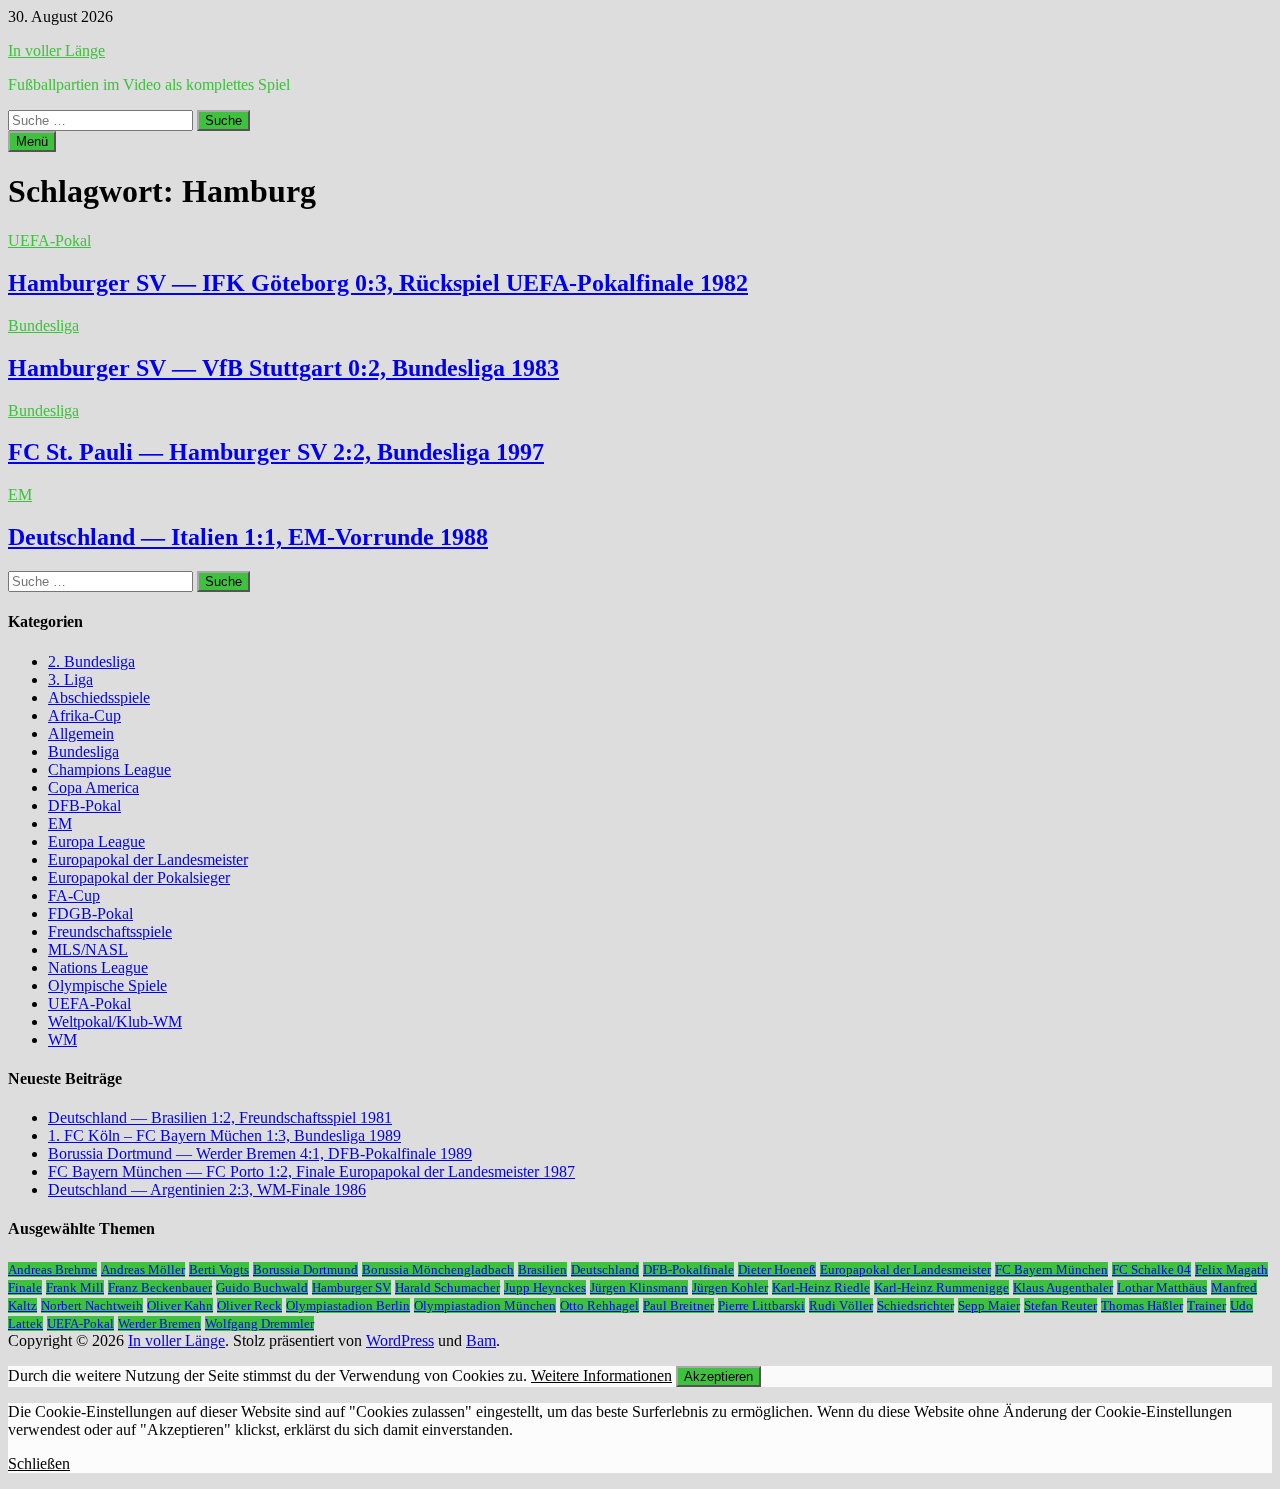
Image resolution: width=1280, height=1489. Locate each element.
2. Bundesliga (91, 661)
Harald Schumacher (447, 1287)
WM (62, 1039)
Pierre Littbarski (761, 1305)
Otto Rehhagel (599, 1305)
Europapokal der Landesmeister (148, 859)
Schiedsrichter (915, 1305)
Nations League (98, 967)
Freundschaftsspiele (110, 931)
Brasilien (542, 1269)
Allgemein (81, 733)
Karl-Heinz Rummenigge (941, 1287)
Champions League (109, 769)
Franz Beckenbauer (160, 1287)
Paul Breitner (678, 1305)
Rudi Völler (841, 1305)
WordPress (400, 1340)
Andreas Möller (143, 1269)
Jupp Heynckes (545, 1287)
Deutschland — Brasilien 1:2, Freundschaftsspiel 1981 (220, 1117)
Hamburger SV (351, 1287)
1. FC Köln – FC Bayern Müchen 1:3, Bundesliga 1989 (224, 1135)
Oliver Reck (249, 1305)
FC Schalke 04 (1151, 1269)
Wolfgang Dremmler (259, 1323)
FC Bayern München (1051, 1269)
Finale (25, 1287)
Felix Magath (1231, 1269)
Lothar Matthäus (1162, 1287)
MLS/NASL (88, 949)
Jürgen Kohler (730, 1287)
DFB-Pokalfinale (688, 1269)
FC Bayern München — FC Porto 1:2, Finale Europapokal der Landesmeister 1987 (311, 1171)
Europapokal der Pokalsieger (139, 877)
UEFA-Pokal (49, 240)
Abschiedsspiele (99, 697)
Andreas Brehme (52, 1269)
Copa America (93, 787)
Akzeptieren (718, 1376)
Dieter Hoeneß (777, 1269)
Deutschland (605, 1269)
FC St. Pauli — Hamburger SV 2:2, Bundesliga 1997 (276, 452)
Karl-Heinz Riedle (821, 1287)
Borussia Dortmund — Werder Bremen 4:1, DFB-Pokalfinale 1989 (260, 1153)
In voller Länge (56, 50)
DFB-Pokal (84, 805)
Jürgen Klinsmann (639, 1287)
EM (20, 494)
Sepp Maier (989, 1305)
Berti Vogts (219, 1269)
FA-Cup (74, 895)
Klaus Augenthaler (1063, 1287)
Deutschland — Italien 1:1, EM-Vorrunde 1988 (248, 537)
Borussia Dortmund (305, 1269)
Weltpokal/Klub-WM (115, 1021)
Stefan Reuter (1060, 1305)
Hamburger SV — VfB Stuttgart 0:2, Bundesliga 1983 (283, 368)
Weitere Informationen (601, 1375)
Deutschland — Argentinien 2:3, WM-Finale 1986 (207, 1189)
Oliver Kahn (180, 1305)
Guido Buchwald (262, 1287)
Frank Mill (75, 1287)
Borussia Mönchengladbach (438, 1269)
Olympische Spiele (107, 985)
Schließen (39, 1463)
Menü (32, 141)
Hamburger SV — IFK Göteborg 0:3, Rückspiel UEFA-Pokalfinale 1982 (378, 283)
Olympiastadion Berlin (348, 1305)
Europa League (96, 841)
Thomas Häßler (1142, 1305)
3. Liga (70, 679)
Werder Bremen (159, 1323)
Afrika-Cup (84, 715)
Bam (481, 1340)
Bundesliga (43, 325)
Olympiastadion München (485, 1305)
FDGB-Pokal (90, 913)
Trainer (1206, 1305)
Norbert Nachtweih (92, 1305)
